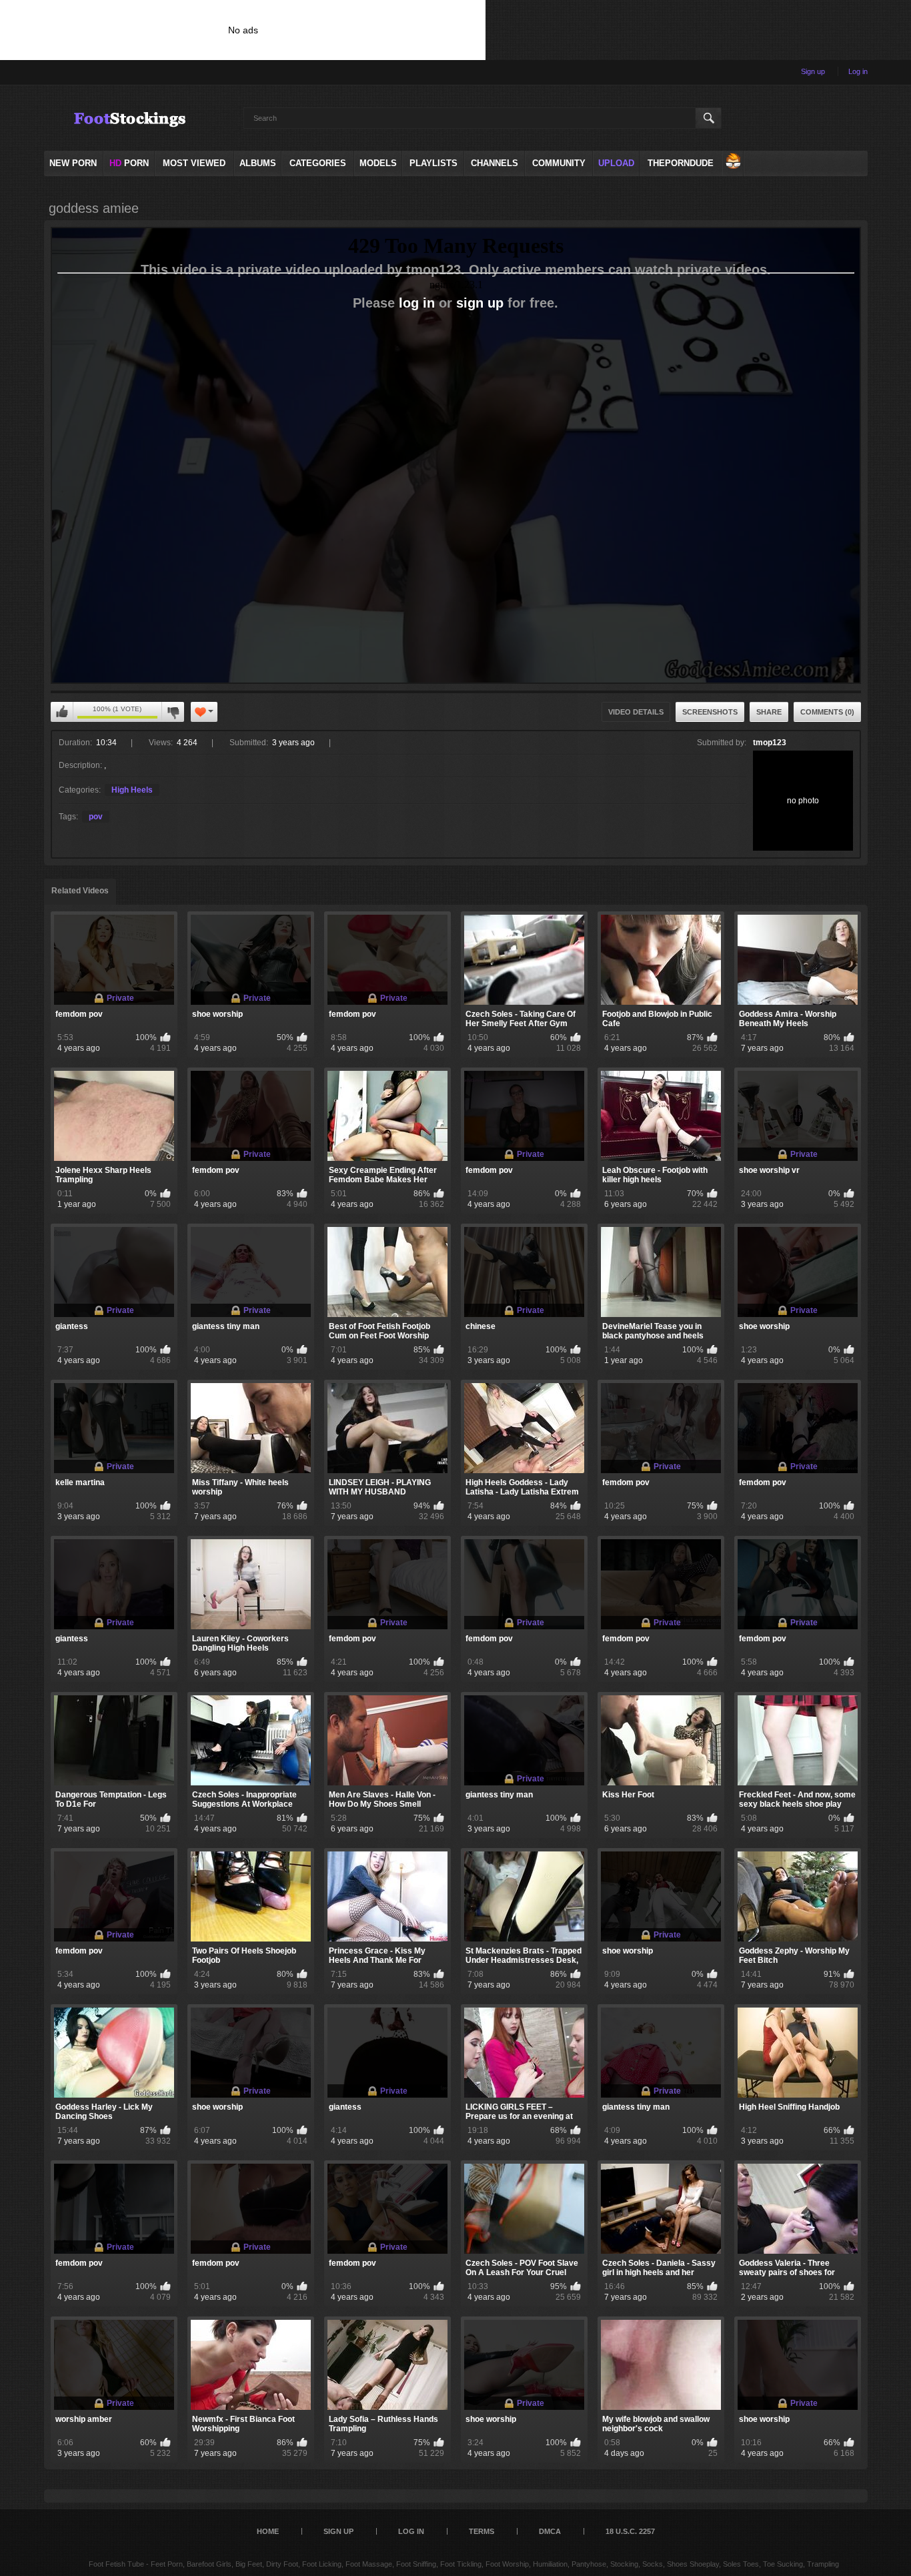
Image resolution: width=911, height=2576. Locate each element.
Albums (258, 163)
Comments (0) (827, 712)
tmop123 (770, 743)
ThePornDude (681, 163)
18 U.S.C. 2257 (630, 2531)
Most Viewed (194, 163)
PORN (129, 163)
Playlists (433, 163)
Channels (495, 163)
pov (96, 817)
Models (378, 163)
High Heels (132, 790)
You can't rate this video (62, 712)
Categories (318, 163)
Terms (482, 2531)
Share (769, 712)
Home (268, 2531)
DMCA (550, 2531)
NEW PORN (73, 163)
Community (559, 163)
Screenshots (710, 712)
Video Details (636, 712)
